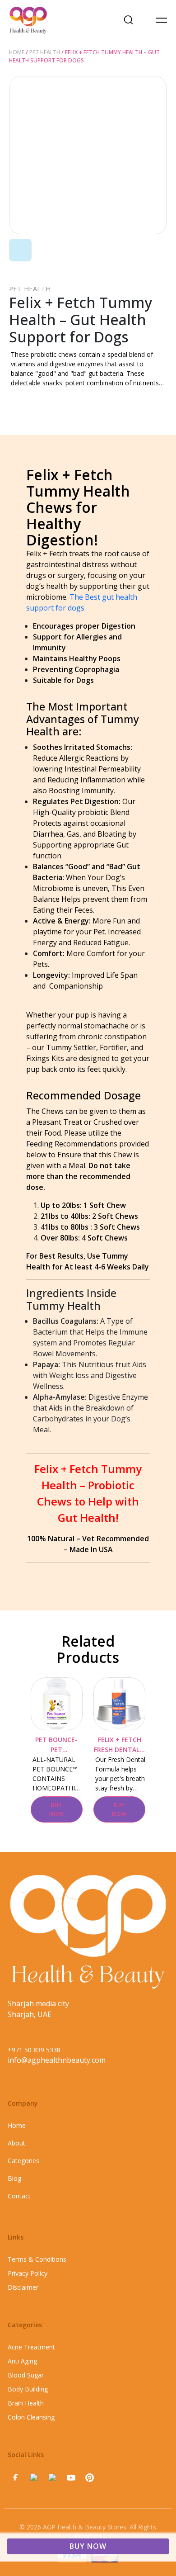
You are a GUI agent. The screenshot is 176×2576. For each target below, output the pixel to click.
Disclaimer (23, 2287)
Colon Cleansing (31, 2417)
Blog (14, 2178)
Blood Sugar (26, 2375)
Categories (23, 2161)
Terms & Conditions (37, 2259)
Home (17, 52)
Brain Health (26, 2403)
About (16, 2143)
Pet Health (45, 52)
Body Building (28, 2389)
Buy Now (88, 2546)
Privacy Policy (28, 2273)
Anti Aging (22, 2361)
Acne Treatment (31, 2347)
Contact (19, 2196)
